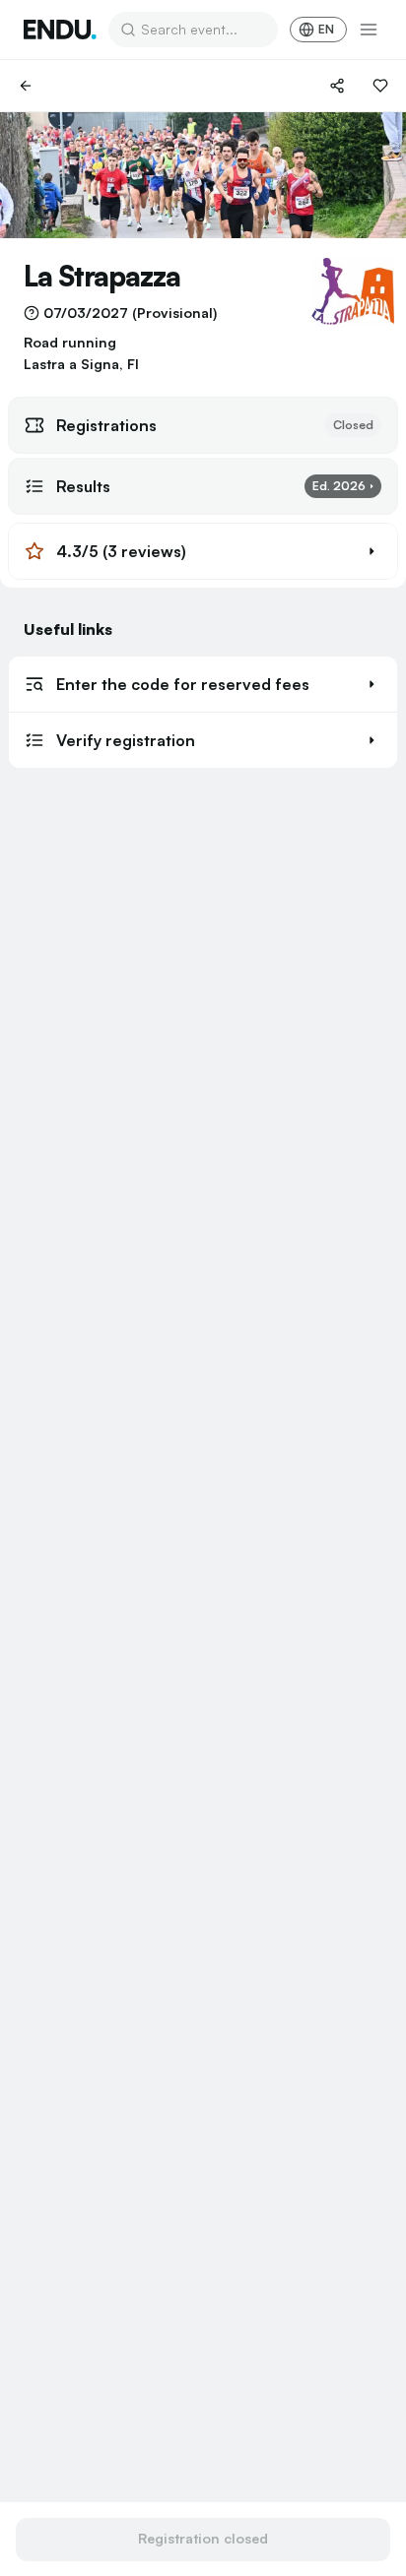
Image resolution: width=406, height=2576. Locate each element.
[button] (203, 551)
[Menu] (369, 30)
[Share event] (337, 86)
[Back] (26, 86)
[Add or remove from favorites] (380, 86)
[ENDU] (60, 30)
